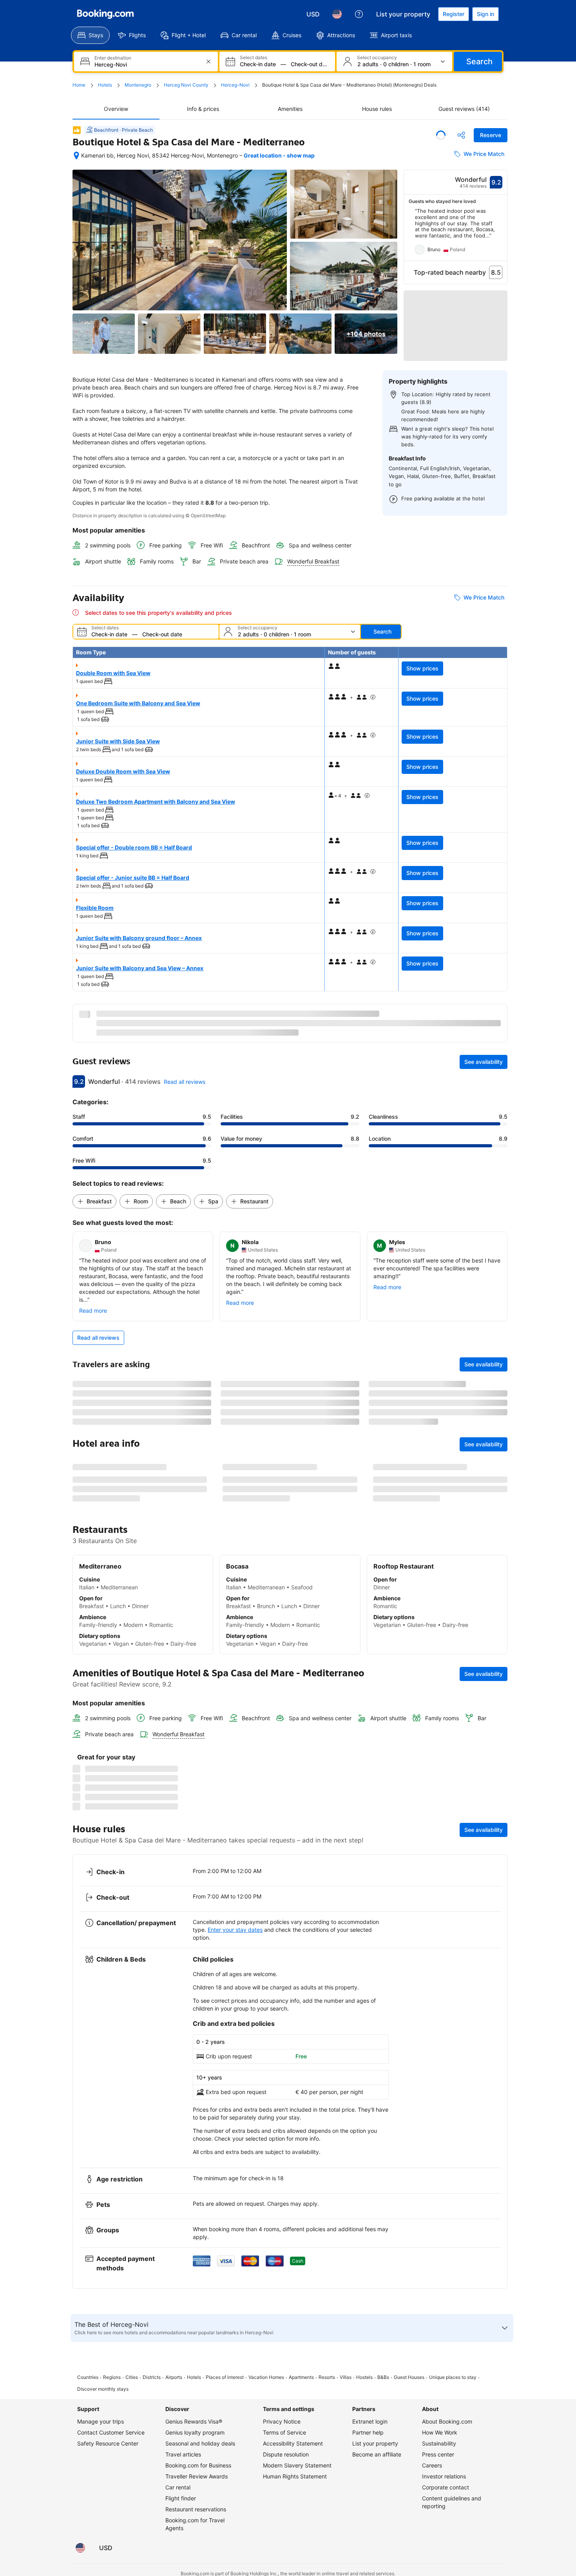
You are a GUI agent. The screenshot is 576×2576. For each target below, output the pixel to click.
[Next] (502, 234)
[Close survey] (497, 2449)
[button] (456, 322)
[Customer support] (359, 14)
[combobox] (147, 64)
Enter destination (113, 58)
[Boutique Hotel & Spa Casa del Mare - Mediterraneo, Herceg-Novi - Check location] (76, 156)
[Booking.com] (105, 14)
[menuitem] (90, 35)
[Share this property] (461, 135)
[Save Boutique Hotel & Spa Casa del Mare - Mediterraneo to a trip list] (441, 135)
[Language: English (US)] (337, 14)
